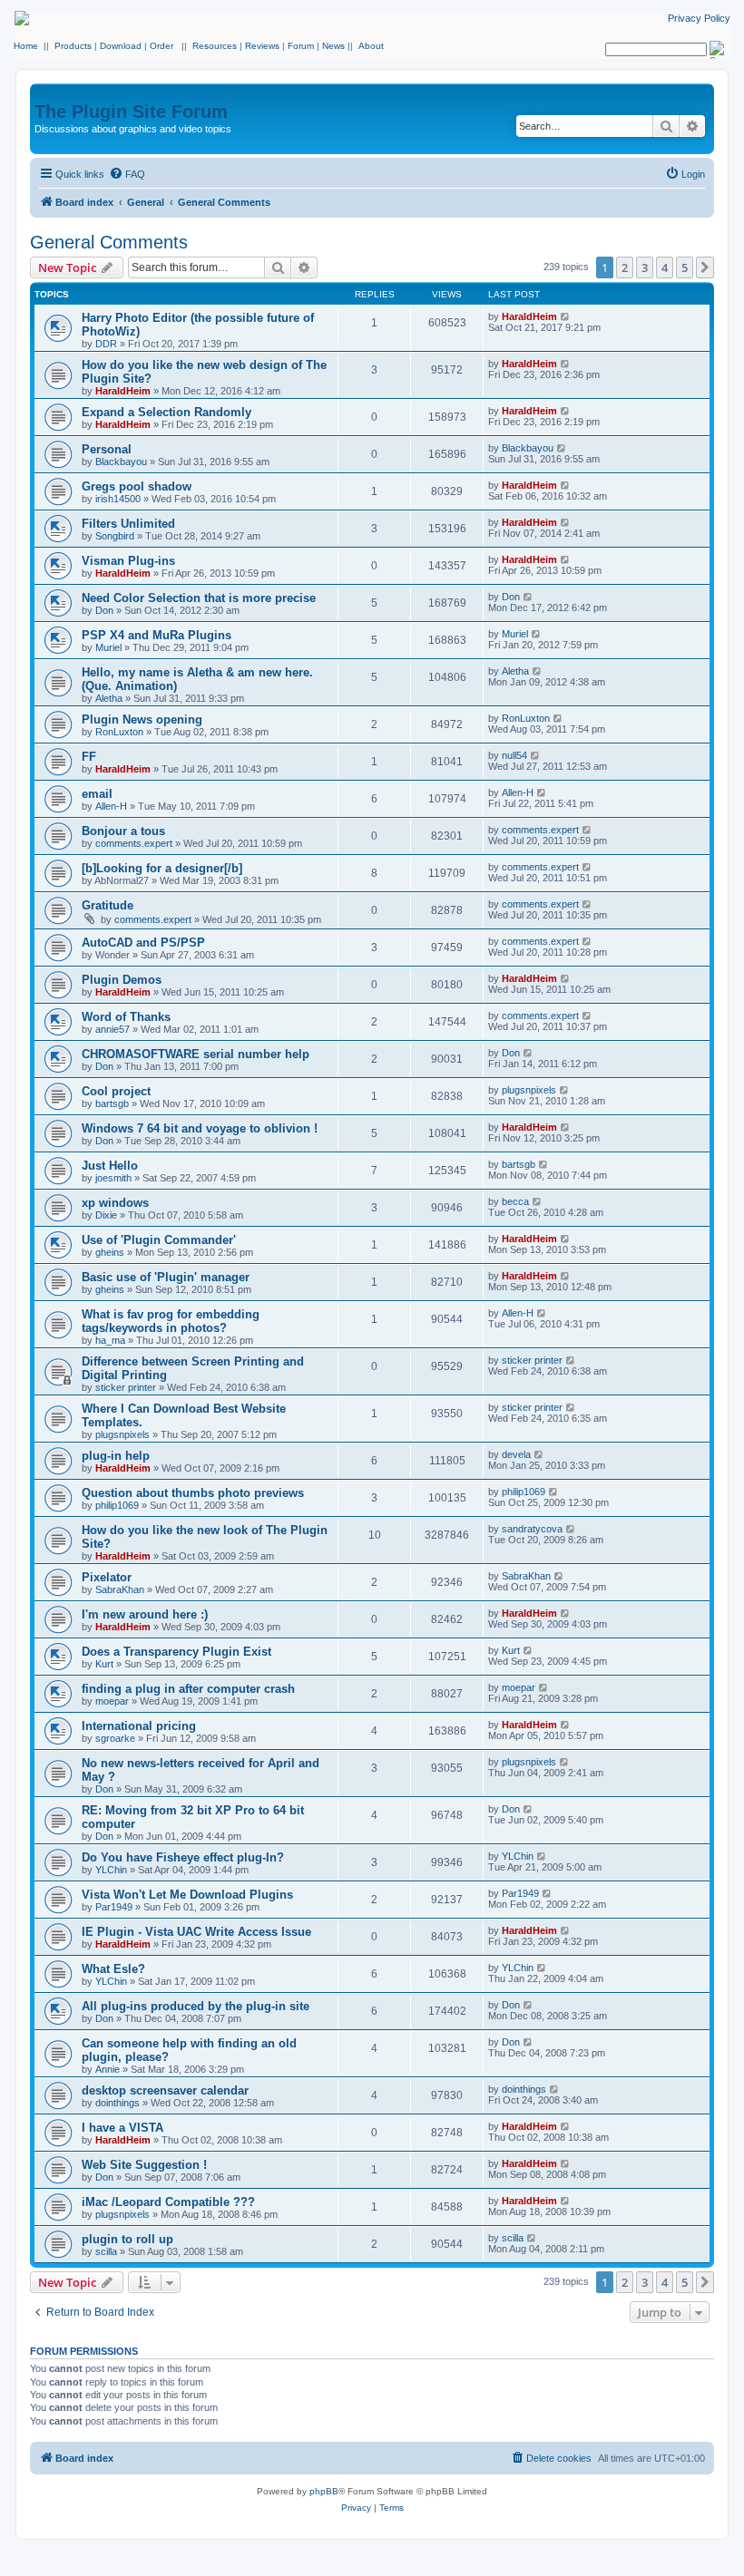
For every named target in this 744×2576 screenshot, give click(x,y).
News (333, 46)
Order (162, 46)
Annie (108, 2069)
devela (516, 1454)
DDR (106, 344)
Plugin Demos (122, 980)
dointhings (117, 2103)
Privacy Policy (699, 18)
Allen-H (111, 806)
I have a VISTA (122, 2128)
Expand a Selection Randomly (166, 412)
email (97, 794)
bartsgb (112, 1103)
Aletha (109, 698)
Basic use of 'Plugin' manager (166, 1277)
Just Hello (110, 1166)
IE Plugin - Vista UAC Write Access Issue (196, 1932)
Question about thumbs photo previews (193, 1493)
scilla (106, 2251)
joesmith (113, 1178)
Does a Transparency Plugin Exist (176, 1652)
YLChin (111, 1870)
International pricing (139, 1726)
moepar (112, 1701)
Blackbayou (121, 462)
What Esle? (113, 1969)
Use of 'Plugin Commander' (159, 1240)
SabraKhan (120, 1589)
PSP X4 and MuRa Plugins (157, 635)
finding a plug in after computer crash (188, 1689)
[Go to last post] (566, 316)
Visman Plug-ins (128, 561)
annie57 (113, 1029)
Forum (301, 46)
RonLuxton (119, 732)
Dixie (106, 1215)
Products (73, 46)
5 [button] (685, 267)
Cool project (116, 1091)
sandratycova (532, 1529)
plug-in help (116, 1456)
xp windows (115, 1203)
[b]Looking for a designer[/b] (162, 868)
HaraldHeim (529, 316)
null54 (514, 755)
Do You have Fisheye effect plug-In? (183, 1857)
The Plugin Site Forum (131, 112)
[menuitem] (127, 174)
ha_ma (110, 1340)
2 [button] (625, 267)
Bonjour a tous (123, 831)
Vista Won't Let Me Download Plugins (187, 1895)
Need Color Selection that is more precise (199, 598)
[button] (705, 267)
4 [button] (665, 267)
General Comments (109, 242)
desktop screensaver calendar (165, 2090)
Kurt (104, 1664)
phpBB (324, 2491)
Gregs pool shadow (137, 486)
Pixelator (107, 1577)
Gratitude (108, 905)
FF (89, 757)
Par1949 (114, 1907)
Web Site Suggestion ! (144, 2165)
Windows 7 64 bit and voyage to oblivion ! (200, 1128)
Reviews (262, 46)
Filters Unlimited (128, 524)
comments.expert (134, 843)
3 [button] (645, 267)
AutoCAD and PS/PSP (143, 943)
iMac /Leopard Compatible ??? (168, 2202)
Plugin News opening (142, 719)
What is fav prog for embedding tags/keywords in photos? (171, 1321)
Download (121, 46)
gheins (110, 1252)
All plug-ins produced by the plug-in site (196, 2006)
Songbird (115, 536)
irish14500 (118, 499)
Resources (215, 46)
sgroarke (115, 1738)
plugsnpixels (529, 1090)
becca (515, 1201)
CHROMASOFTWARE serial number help (196, 1054)
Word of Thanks (126, 1017)
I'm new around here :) (145, 1614)
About (371, 46)
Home (26, 46)
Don (104, 610)
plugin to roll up (127, 2239)
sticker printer (126, 1387)
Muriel (108, 647)
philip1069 (117, 1505)
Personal (107, 449)
